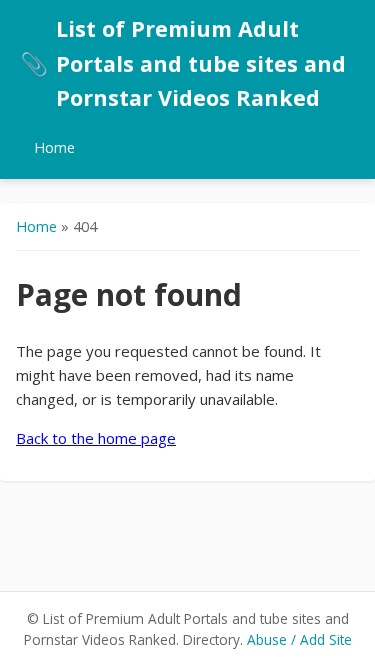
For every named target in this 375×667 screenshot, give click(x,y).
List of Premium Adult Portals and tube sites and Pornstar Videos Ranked (183, 63)
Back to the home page (96, 438)
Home (54, 147)
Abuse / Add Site (299, 639)
